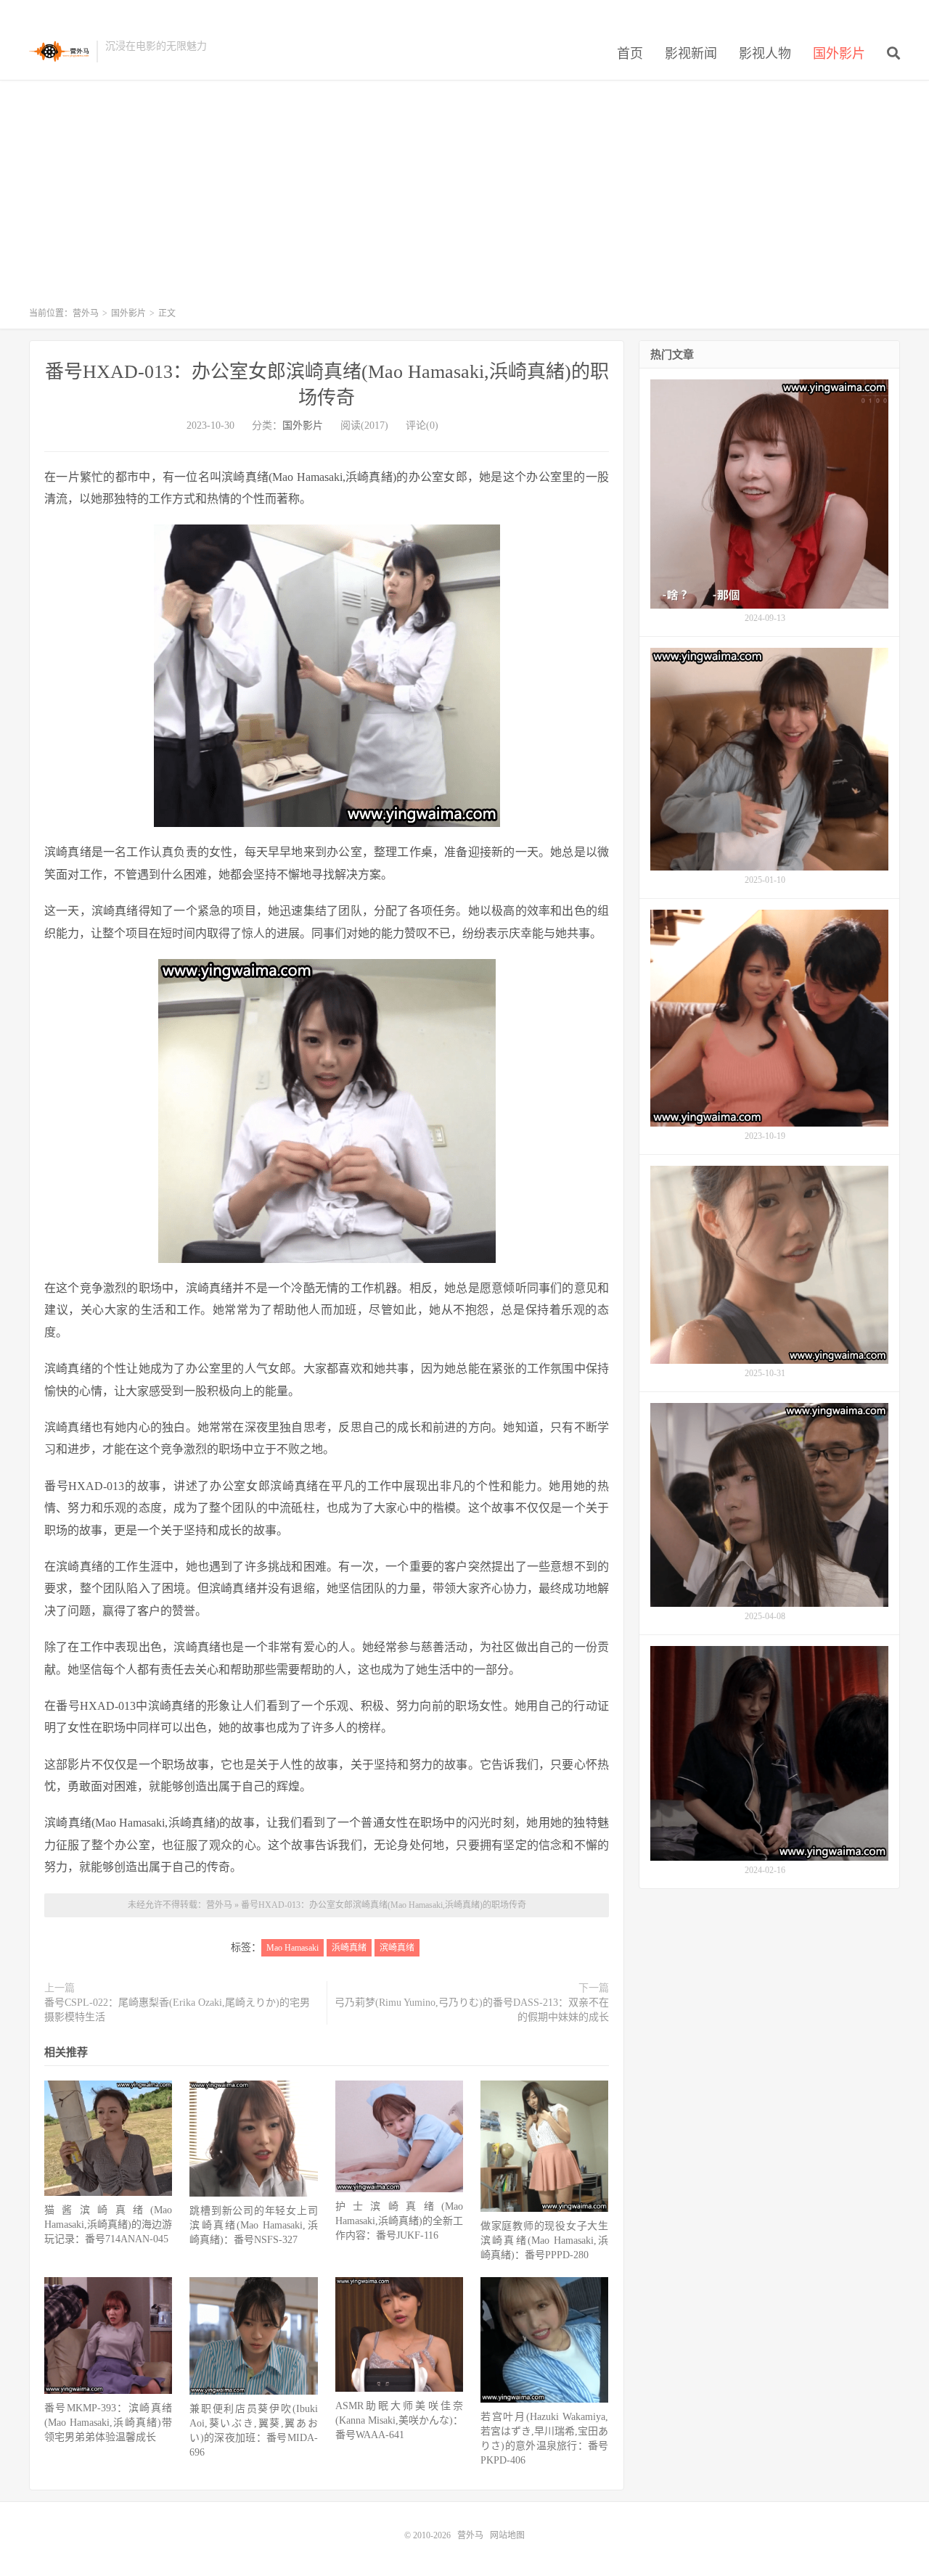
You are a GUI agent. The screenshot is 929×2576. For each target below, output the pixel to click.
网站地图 (507, 2535)
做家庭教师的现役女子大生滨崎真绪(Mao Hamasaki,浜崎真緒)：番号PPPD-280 (544, 2240)
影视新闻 (691, 54)
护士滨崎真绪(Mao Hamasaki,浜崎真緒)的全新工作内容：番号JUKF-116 (399, 2221)
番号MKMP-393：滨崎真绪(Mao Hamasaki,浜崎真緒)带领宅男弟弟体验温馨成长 (108, 2423)
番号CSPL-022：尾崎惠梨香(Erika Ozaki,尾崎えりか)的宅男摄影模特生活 (177, 2010)
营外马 (59, 52)
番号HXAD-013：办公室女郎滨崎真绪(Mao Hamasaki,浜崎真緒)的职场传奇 (384, 1905)
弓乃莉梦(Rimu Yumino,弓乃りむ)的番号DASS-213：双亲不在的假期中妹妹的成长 (472, 2010)
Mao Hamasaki (292, 1948)
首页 (630, 54)
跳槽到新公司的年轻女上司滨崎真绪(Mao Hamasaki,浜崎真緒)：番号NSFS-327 (253, 2225)
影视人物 (765, 54)
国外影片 (839, 54)
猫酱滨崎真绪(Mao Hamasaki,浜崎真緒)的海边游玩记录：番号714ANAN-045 (108, 2225)
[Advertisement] (464, 200)
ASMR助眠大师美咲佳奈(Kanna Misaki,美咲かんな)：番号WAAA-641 (399, 2420)
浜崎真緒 (349, 1948)
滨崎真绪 (397, 1948)
